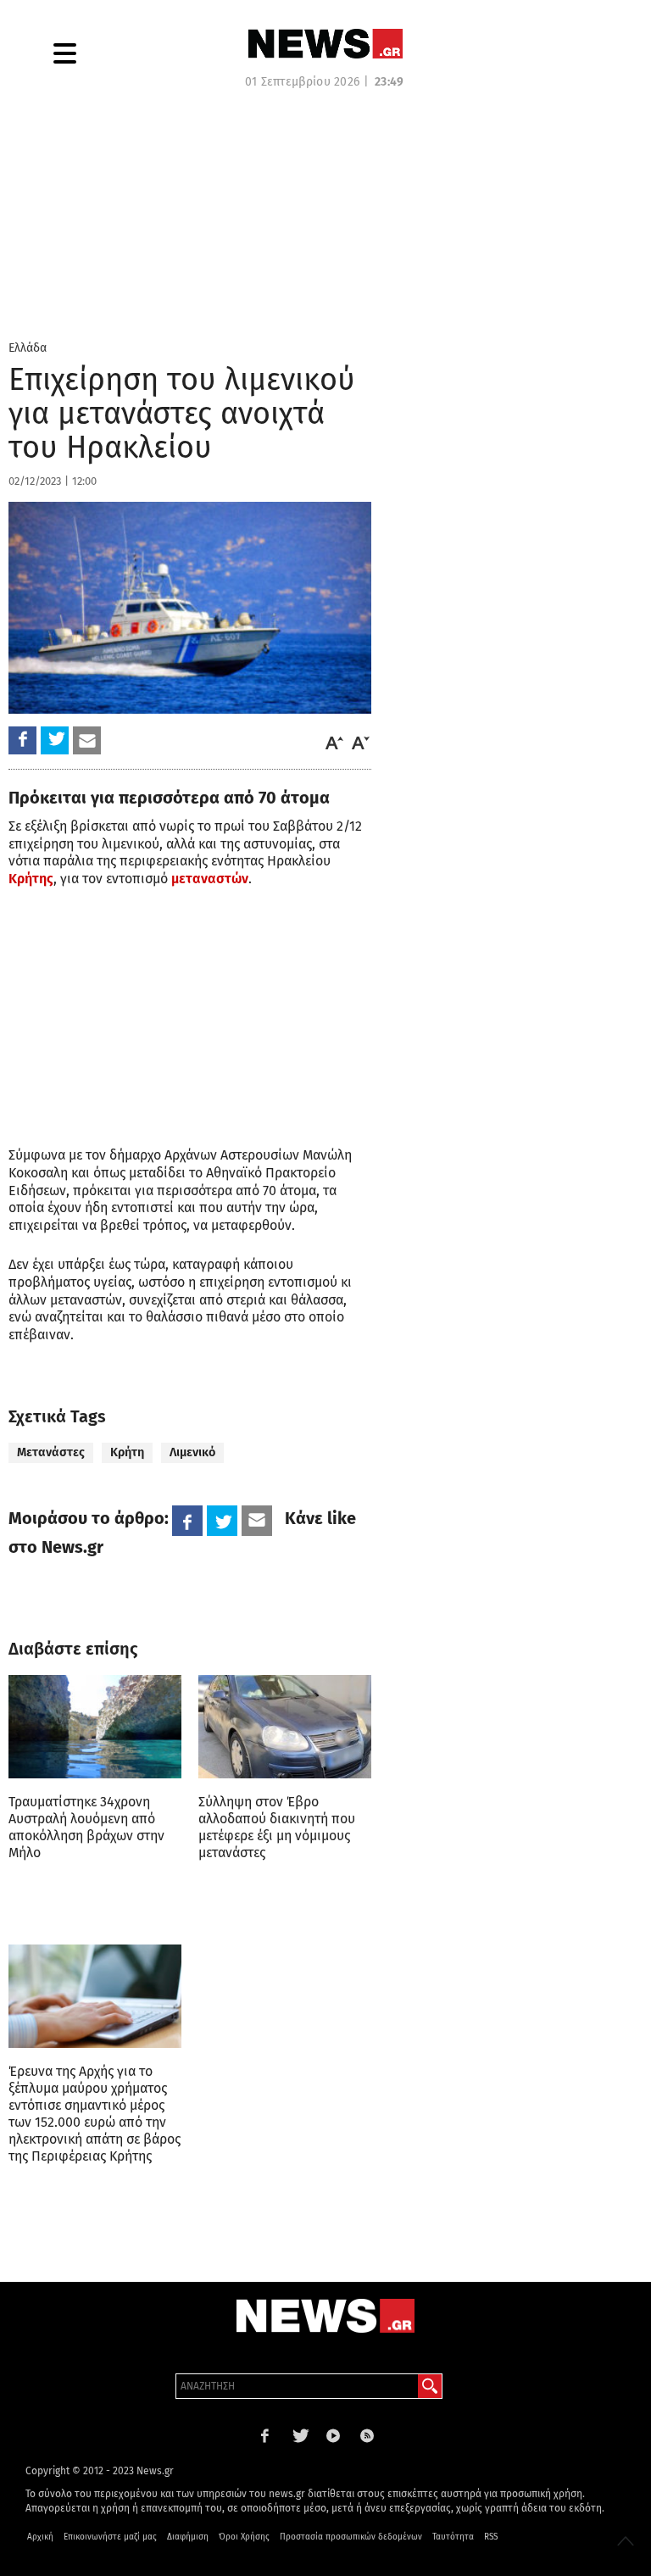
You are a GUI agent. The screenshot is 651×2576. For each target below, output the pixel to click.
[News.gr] (325, 44)
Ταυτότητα (453, 2537)
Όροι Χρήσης (244, 2537)
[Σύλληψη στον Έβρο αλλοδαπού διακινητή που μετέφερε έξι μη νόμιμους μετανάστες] (285, 1727)
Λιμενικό (192, 1452)
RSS (491, 2537)
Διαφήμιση (188, 2537)
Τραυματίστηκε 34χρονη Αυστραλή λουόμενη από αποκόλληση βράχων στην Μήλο (86, 1827)
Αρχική (40, 2537)
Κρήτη (127, 1452)
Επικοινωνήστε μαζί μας (110, 2537)
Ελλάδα (28, 348)
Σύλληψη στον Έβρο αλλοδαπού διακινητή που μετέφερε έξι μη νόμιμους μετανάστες (277, 1827)
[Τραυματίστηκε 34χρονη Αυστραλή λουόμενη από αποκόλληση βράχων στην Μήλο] (95, 1727)
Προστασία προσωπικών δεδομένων (351, 2537)
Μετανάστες (51, 1452)
